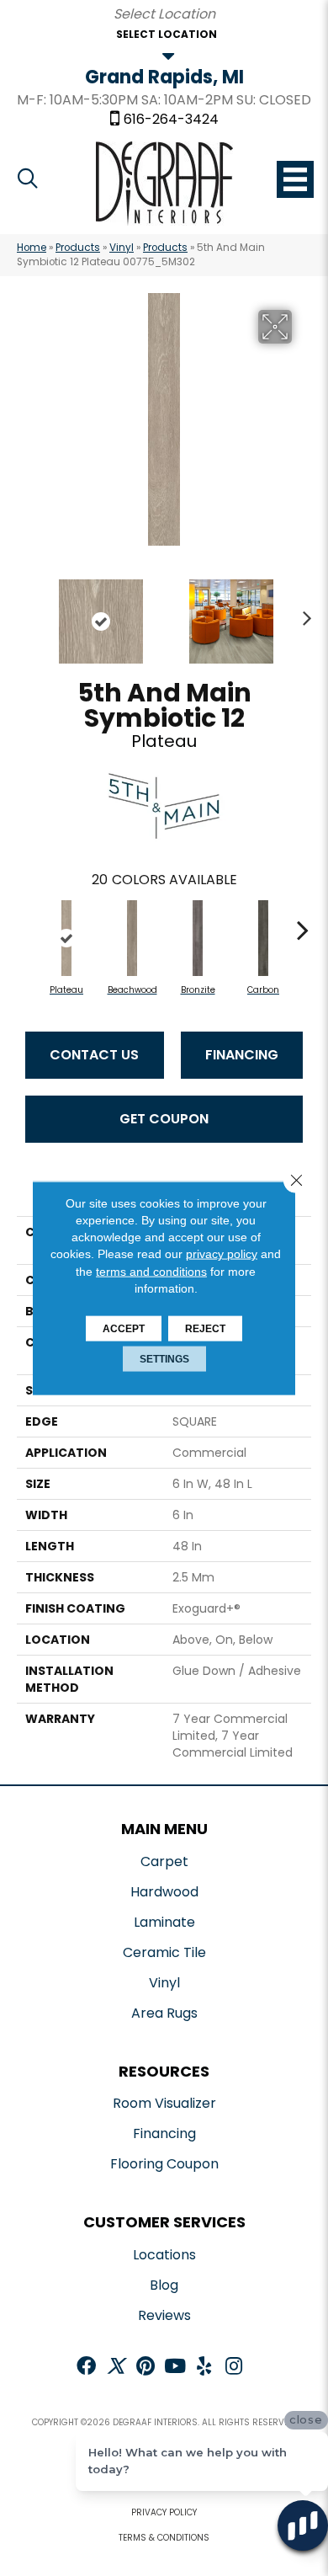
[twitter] (116, 2368)
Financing (242, 1055)
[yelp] (204, 2368)
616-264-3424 (171, 120)
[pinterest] (145, 2368)
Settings (164, 1359)
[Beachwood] (132, 938)
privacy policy (222, 1254)
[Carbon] (263, 938)
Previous (25, 613)
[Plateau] (66, 938)
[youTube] (175, 2368)
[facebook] (86, 2368)
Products (78, 248)
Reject (205, 1329)
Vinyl (122, 248)
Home (32, 248)
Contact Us (94, 1055)
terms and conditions (151, 1271)
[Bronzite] (198, 938)
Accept (124, 1329)
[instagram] (234, 2368)
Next (303, 613)
